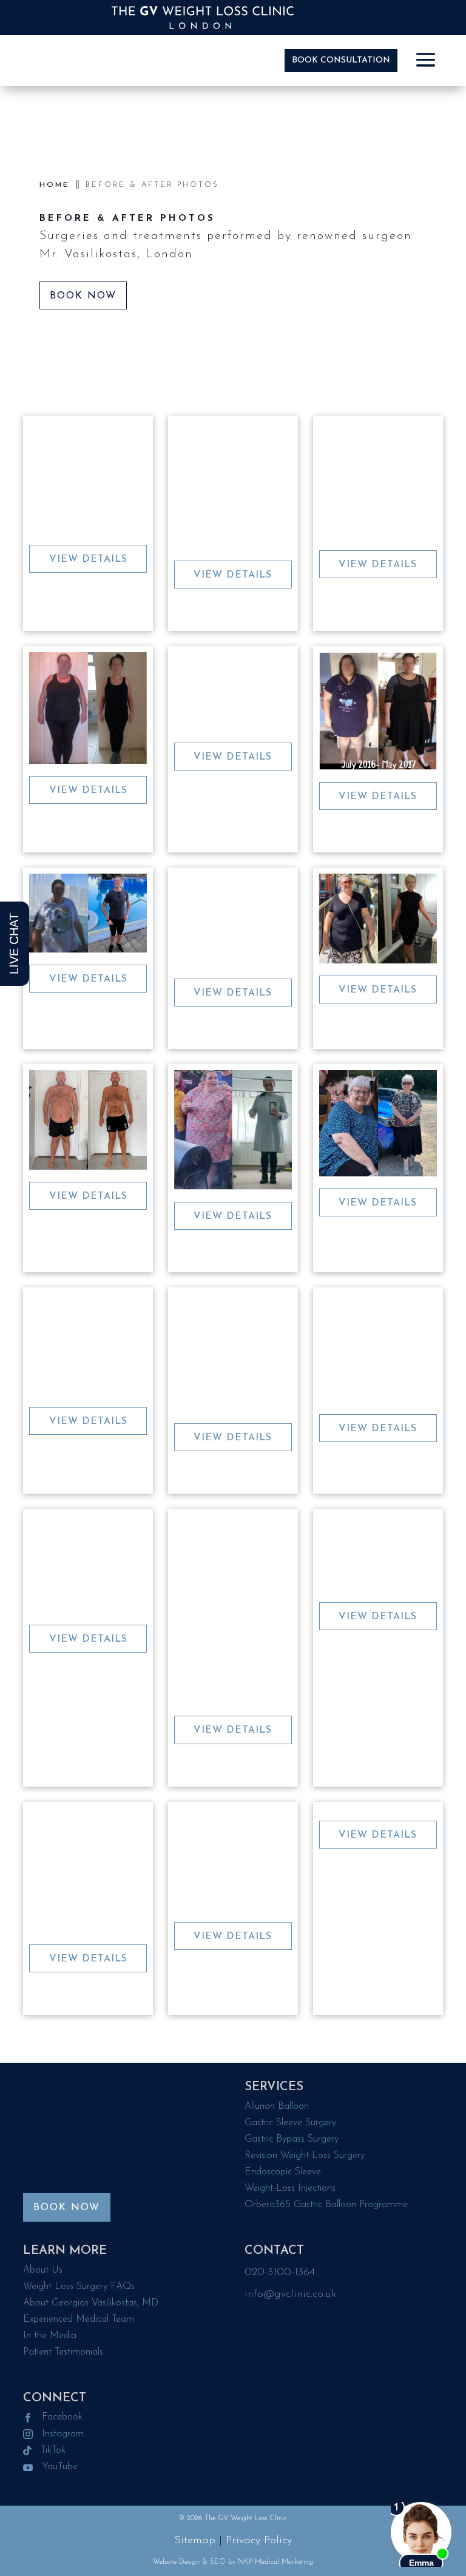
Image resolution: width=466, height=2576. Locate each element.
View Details (88, 559)
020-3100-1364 (280, 2273)
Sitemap (195, 2541)
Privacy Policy (259, 2541)
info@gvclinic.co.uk (291, 2294)
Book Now (83, 296)
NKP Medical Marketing (275, 2562)
